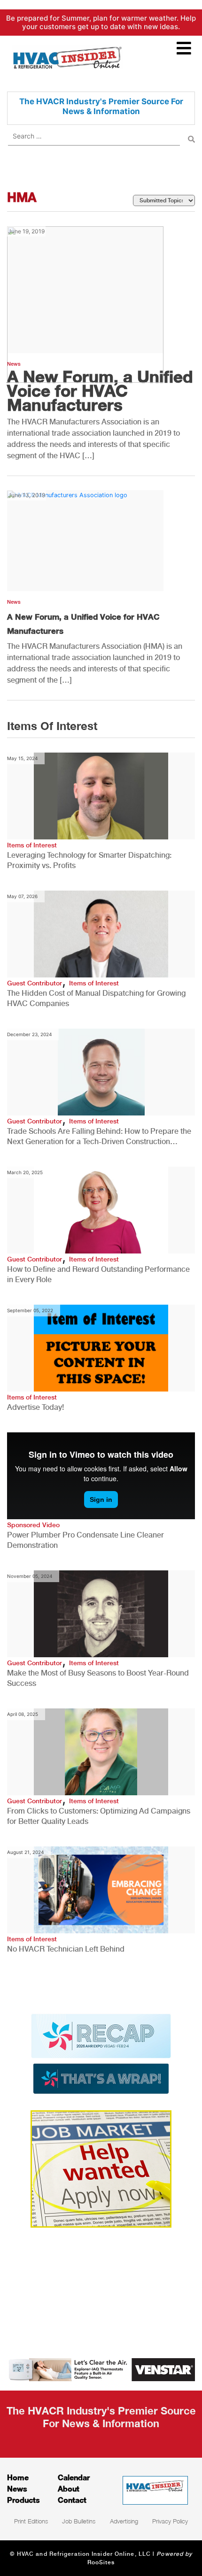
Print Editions (31, 2521)
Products (23, 2500)
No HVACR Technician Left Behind (66, 1949)
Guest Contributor (35, 983)
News (14, 602)
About (69, 2488)
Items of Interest (32, 845)
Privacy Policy (170, 2521)
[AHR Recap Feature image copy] (101, 2053)
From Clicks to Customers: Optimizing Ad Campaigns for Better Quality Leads (99, 1816)
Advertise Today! (35, 1407)
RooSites (101, 2562)
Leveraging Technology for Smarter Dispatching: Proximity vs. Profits (89, 860)
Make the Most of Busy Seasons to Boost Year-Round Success (98, 1678)
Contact (72, 2500)
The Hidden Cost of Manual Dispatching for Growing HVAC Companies (96, 998)
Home (18, 2477)
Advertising (124, 2521)
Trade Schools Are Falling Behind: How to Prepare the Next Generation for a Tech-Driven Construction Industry (99, 1137)
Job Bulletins (79, 2521)
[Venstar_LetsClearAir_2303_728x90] (101, 2369)
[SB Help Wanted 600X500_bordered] (101, 2168)
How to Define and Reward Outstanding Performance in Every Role (98, 1274)
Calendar (74, 2477)
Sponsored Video (33, 1525)
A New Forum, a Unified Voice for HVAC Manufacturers (100, 391)
